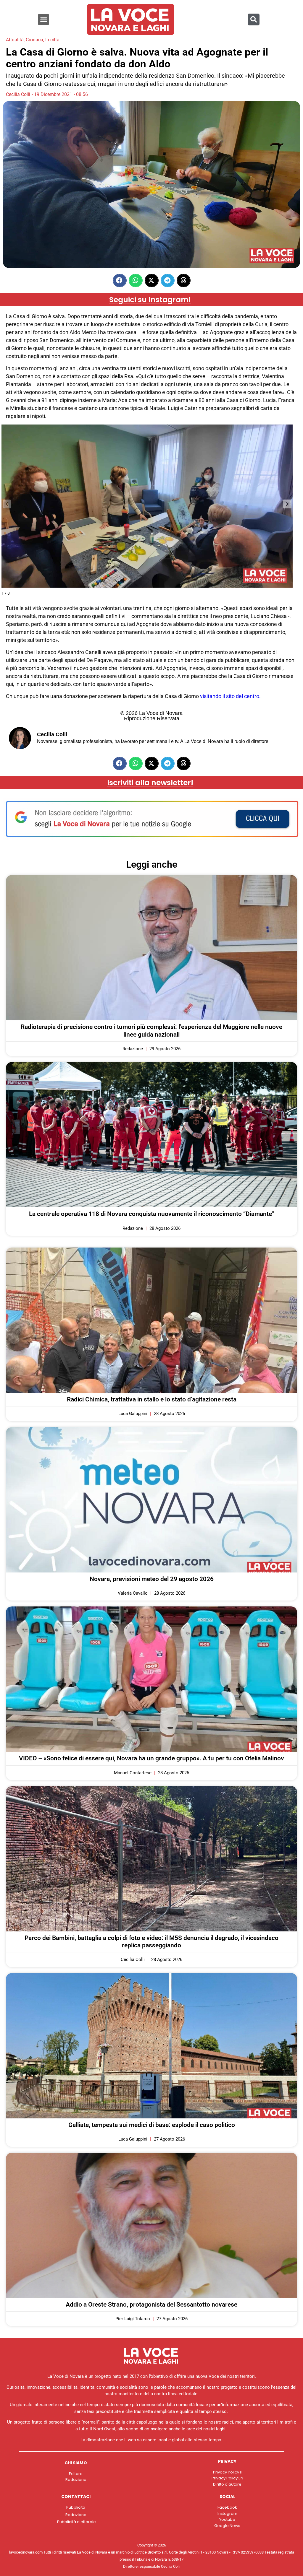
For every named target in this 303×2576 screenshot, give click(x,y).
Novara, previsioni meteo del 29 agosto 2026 (152, 1579)
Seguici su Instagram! (150, 300)
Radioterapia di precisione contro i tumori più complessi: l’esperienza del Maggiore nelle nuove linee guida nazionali (151, 1031)
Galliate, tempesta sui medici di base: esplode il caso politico (152, 2125)
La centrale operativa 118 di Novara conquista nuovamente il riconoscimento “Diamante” (152, 1214)
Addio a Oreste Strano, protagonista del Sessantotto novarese (151, 2305)
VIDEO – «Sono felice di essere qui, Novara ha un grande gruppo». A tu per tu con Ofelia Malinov (151, 1758)
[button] (43, 19)
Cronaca (34, 40)
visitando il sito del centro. (230, 696)
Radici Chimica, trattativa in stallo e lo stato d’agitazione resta (152, 1399)
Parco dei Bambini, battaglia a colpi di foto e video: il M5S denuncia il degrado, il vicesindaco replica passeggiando (151, 1942)
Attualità (15, 40)
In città (52, 40)
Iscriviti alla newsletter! (150, 783)
